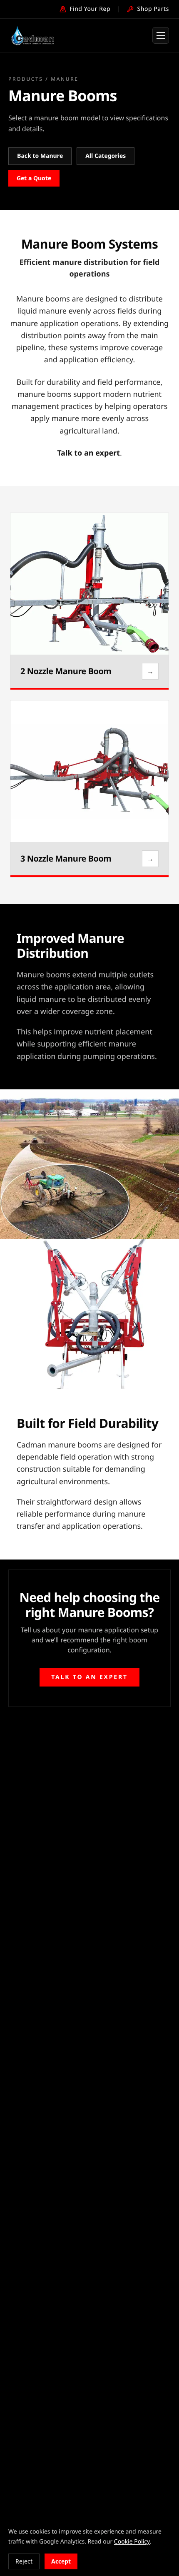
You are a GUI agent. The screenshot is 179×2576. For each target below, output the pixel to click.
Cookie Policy (132, 2542)
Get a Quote (34, 178)
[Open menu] (161, 35)
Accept (61, 2561)
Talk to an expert (88, 453)
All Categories (106, 156)
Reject (24, 2561)
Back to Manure (40, 156)
